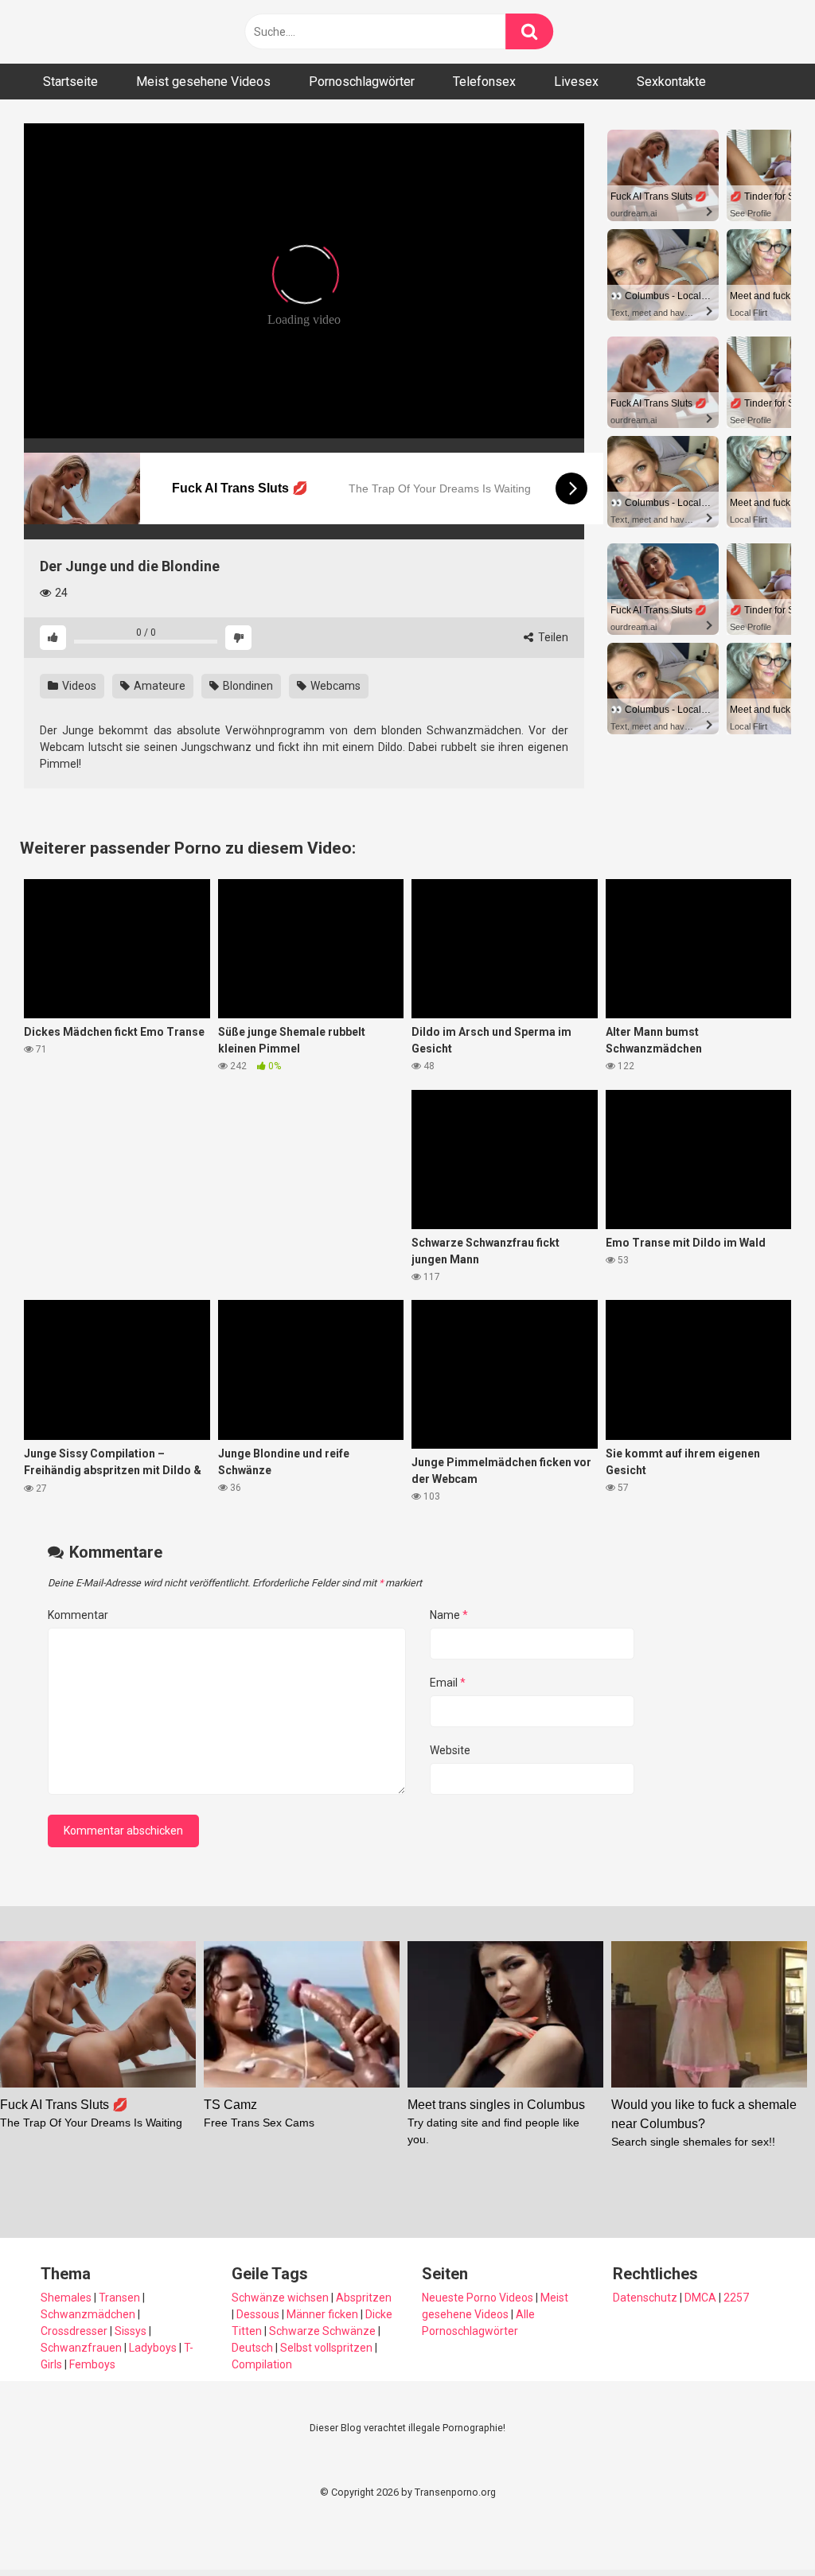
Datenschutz (645, 2298)
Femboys (92, 2364)
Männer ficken (322, 2314)
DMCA (700, 2298)
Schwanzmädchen (88, 2314)
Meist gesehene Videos (203, 82)
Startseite (70, 82)
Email (448, 1683)
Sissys (131, 2331)
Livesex (576, 82)
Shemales (66, 2298)
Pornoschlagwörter (362, 82)
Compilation (262, 2364)
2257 (736, 2298)
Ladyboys (153, 2348)
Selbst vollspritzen (326, 2348)
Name (449, 1615)
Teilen (552, 637)
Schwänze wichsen (280, 2298)
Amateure (158, 686)
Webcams (334, 686)
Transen (119, 2298)
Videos (78, 686)
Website (450, 1750)
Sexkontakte (671, 82)
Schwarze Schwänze (322, 2331)
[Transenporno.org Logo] (131, 32)
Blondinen (247, 686)
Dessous (258, 2314)
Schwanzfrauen (81, 2348)
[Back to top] (762, 2528)
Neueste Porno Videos (478, 2298)
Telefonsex (484, 82)
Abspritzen (364, 2298)
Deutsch (252, 2348)
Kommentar (78, 1615)
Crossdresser (74, 2331)
